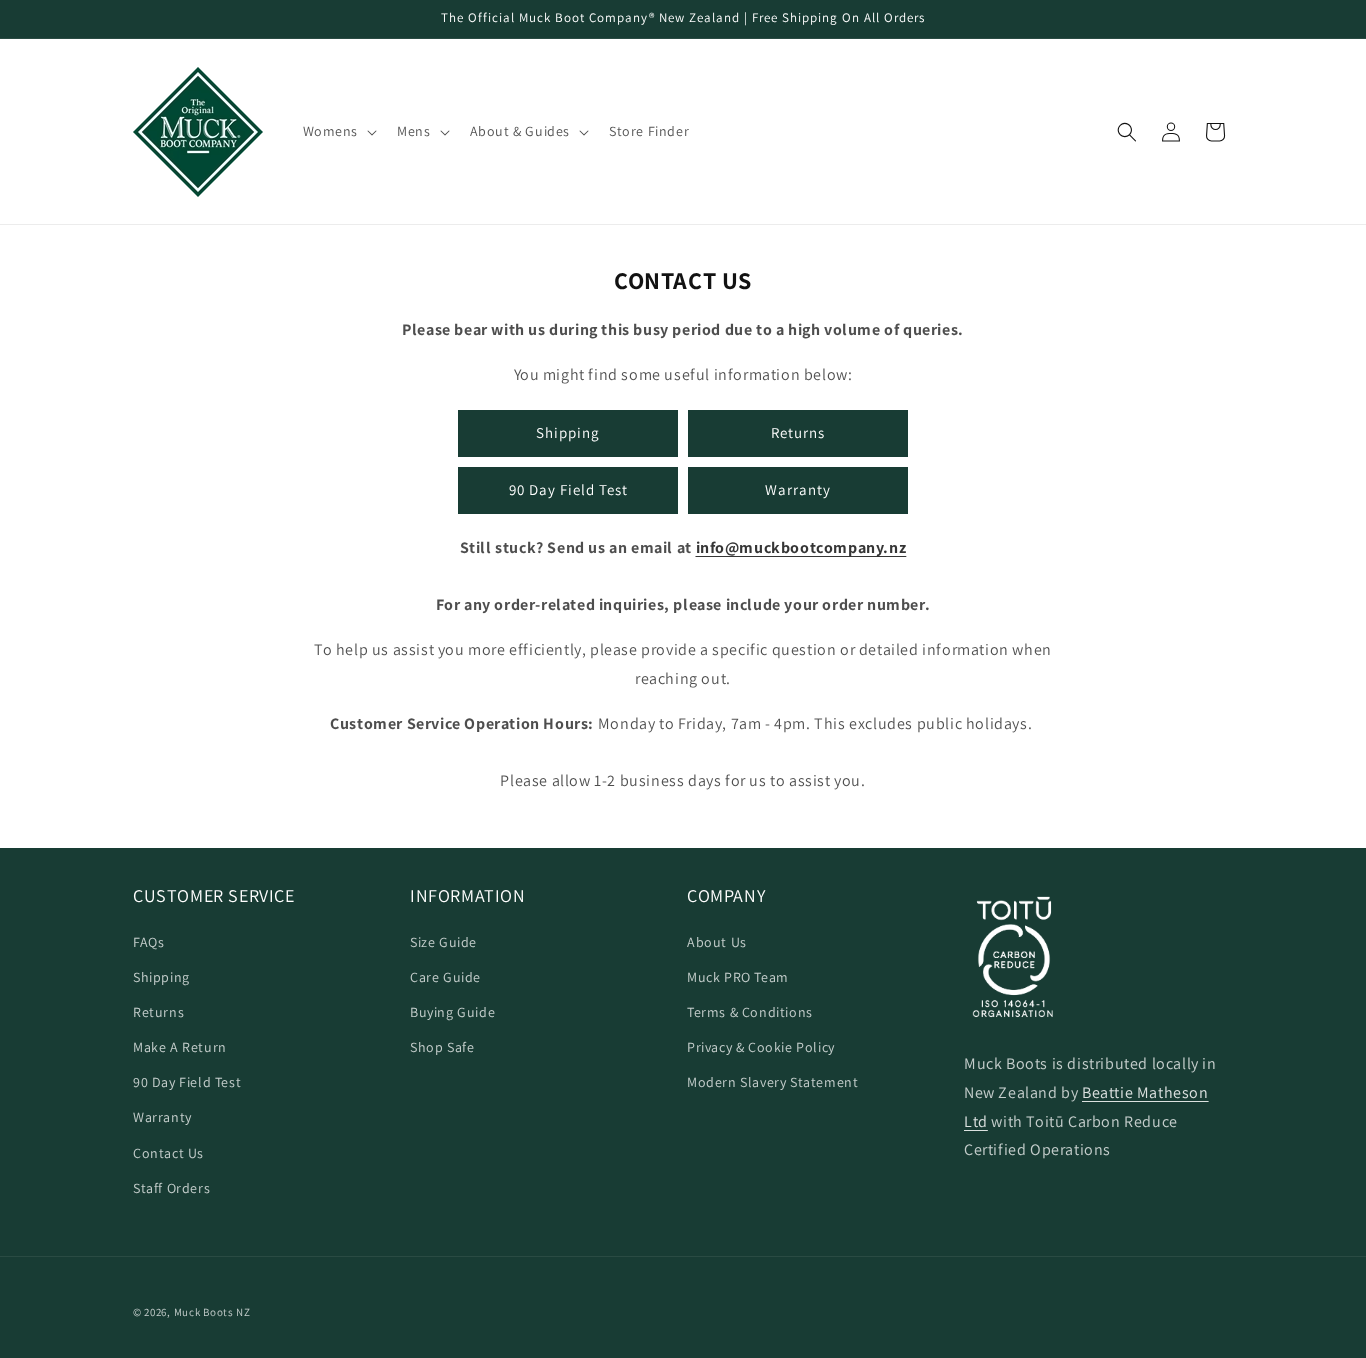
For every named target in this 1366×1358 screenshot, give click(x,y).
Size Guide (443, 942)
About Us (717, 942)
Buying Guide (452, 1012)
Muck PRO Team (738, 977)
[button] (338, 131)
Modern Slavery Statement (772, 1082)
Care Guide (445, 977)
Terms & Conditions (750, 1012)
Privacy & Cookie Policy (761, 1047)
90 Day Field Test (568, 489)
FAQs (148, 942)
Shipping (568, 432)
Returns (798, 432)
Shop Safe (442, 1047)
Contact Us (168, 1153)
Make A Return (180, 1047)
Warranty (798, 489)
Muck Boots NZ (212, 1312)
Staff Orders (171, 1188)
